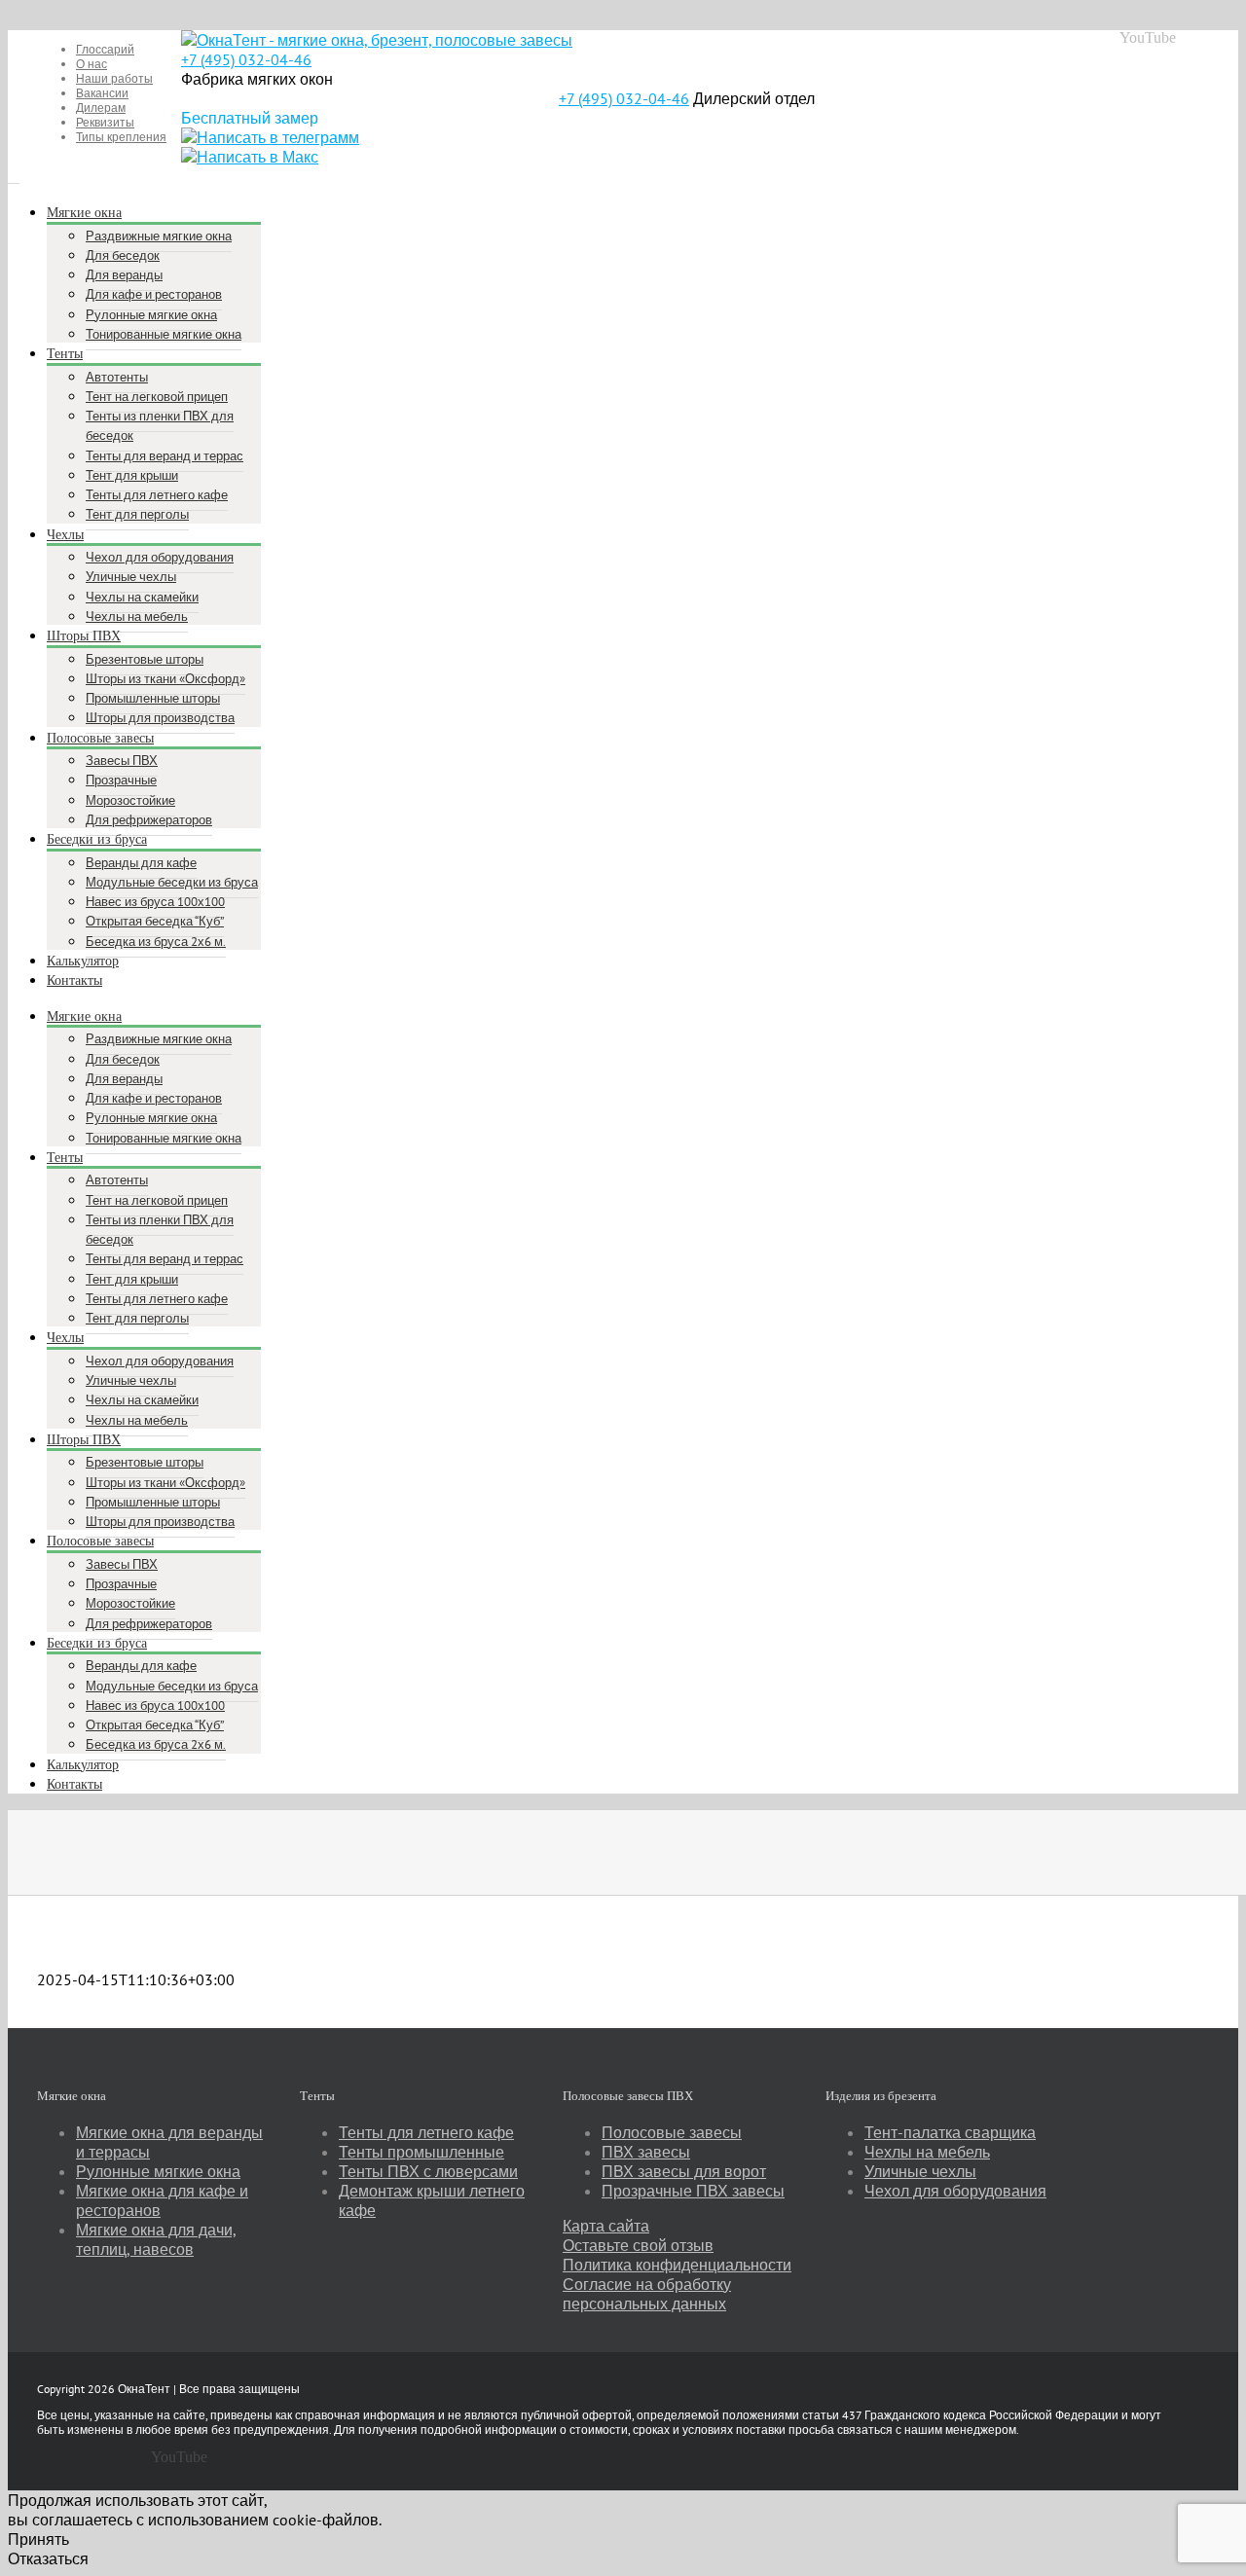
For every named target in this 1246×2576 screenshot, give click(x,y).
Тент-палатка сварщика (950, 2132)
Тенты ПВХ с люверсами (428, 2171)
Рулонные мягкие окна (158, 2171)
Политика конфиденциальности (677, 2265)
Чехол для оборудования (955, 2191)
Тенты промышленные (421, 2152)
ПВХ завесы (646, 2152)
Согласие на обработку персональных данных (647, 2294)
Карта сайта (606, 2226)
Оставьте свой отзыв (638, 2245)
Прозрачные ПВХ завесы (693, 2191)
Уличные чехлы (920, 2171)
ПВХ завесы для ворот (684, 2171)
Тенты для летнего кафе (426, 2132)
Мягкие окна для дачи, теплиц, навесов (156, 2239)
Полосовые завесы (672, 2132)
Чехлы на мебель (927, 2152)
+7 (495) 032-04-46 (246, 59)
